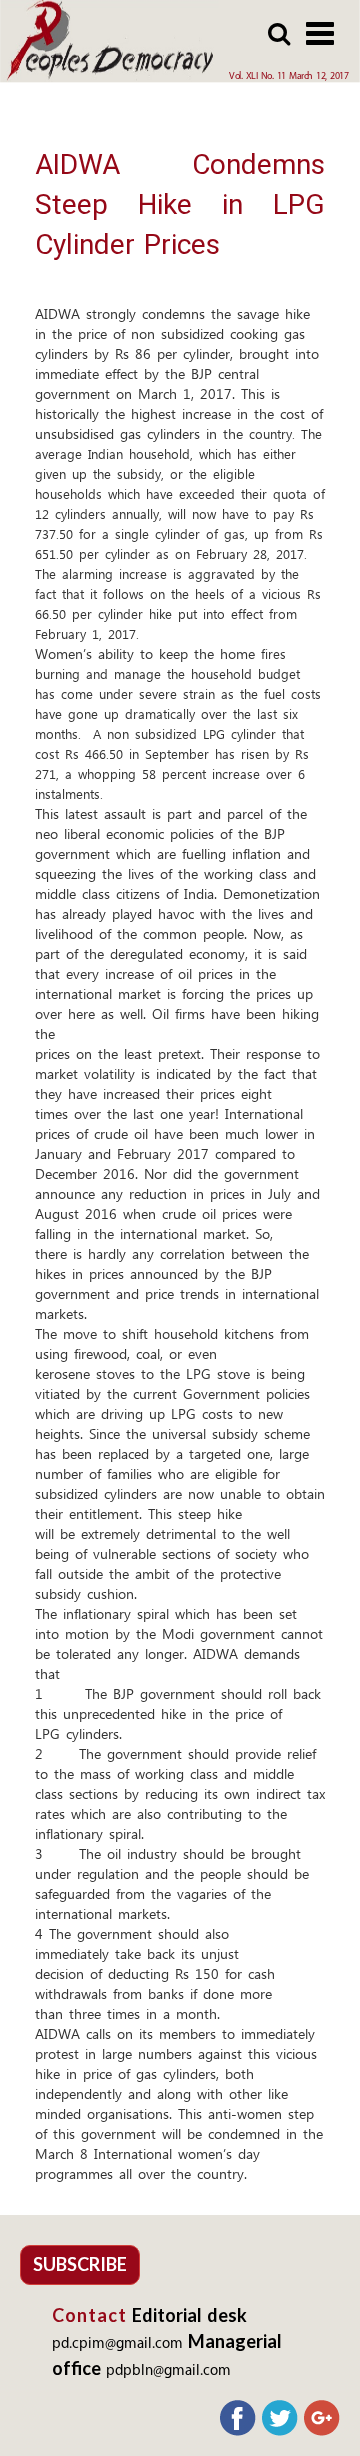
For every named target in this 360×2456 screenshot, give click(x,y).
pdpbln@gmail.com (168, 2371)
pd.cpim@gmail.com (117, 2344)
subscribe (80, 2264)
